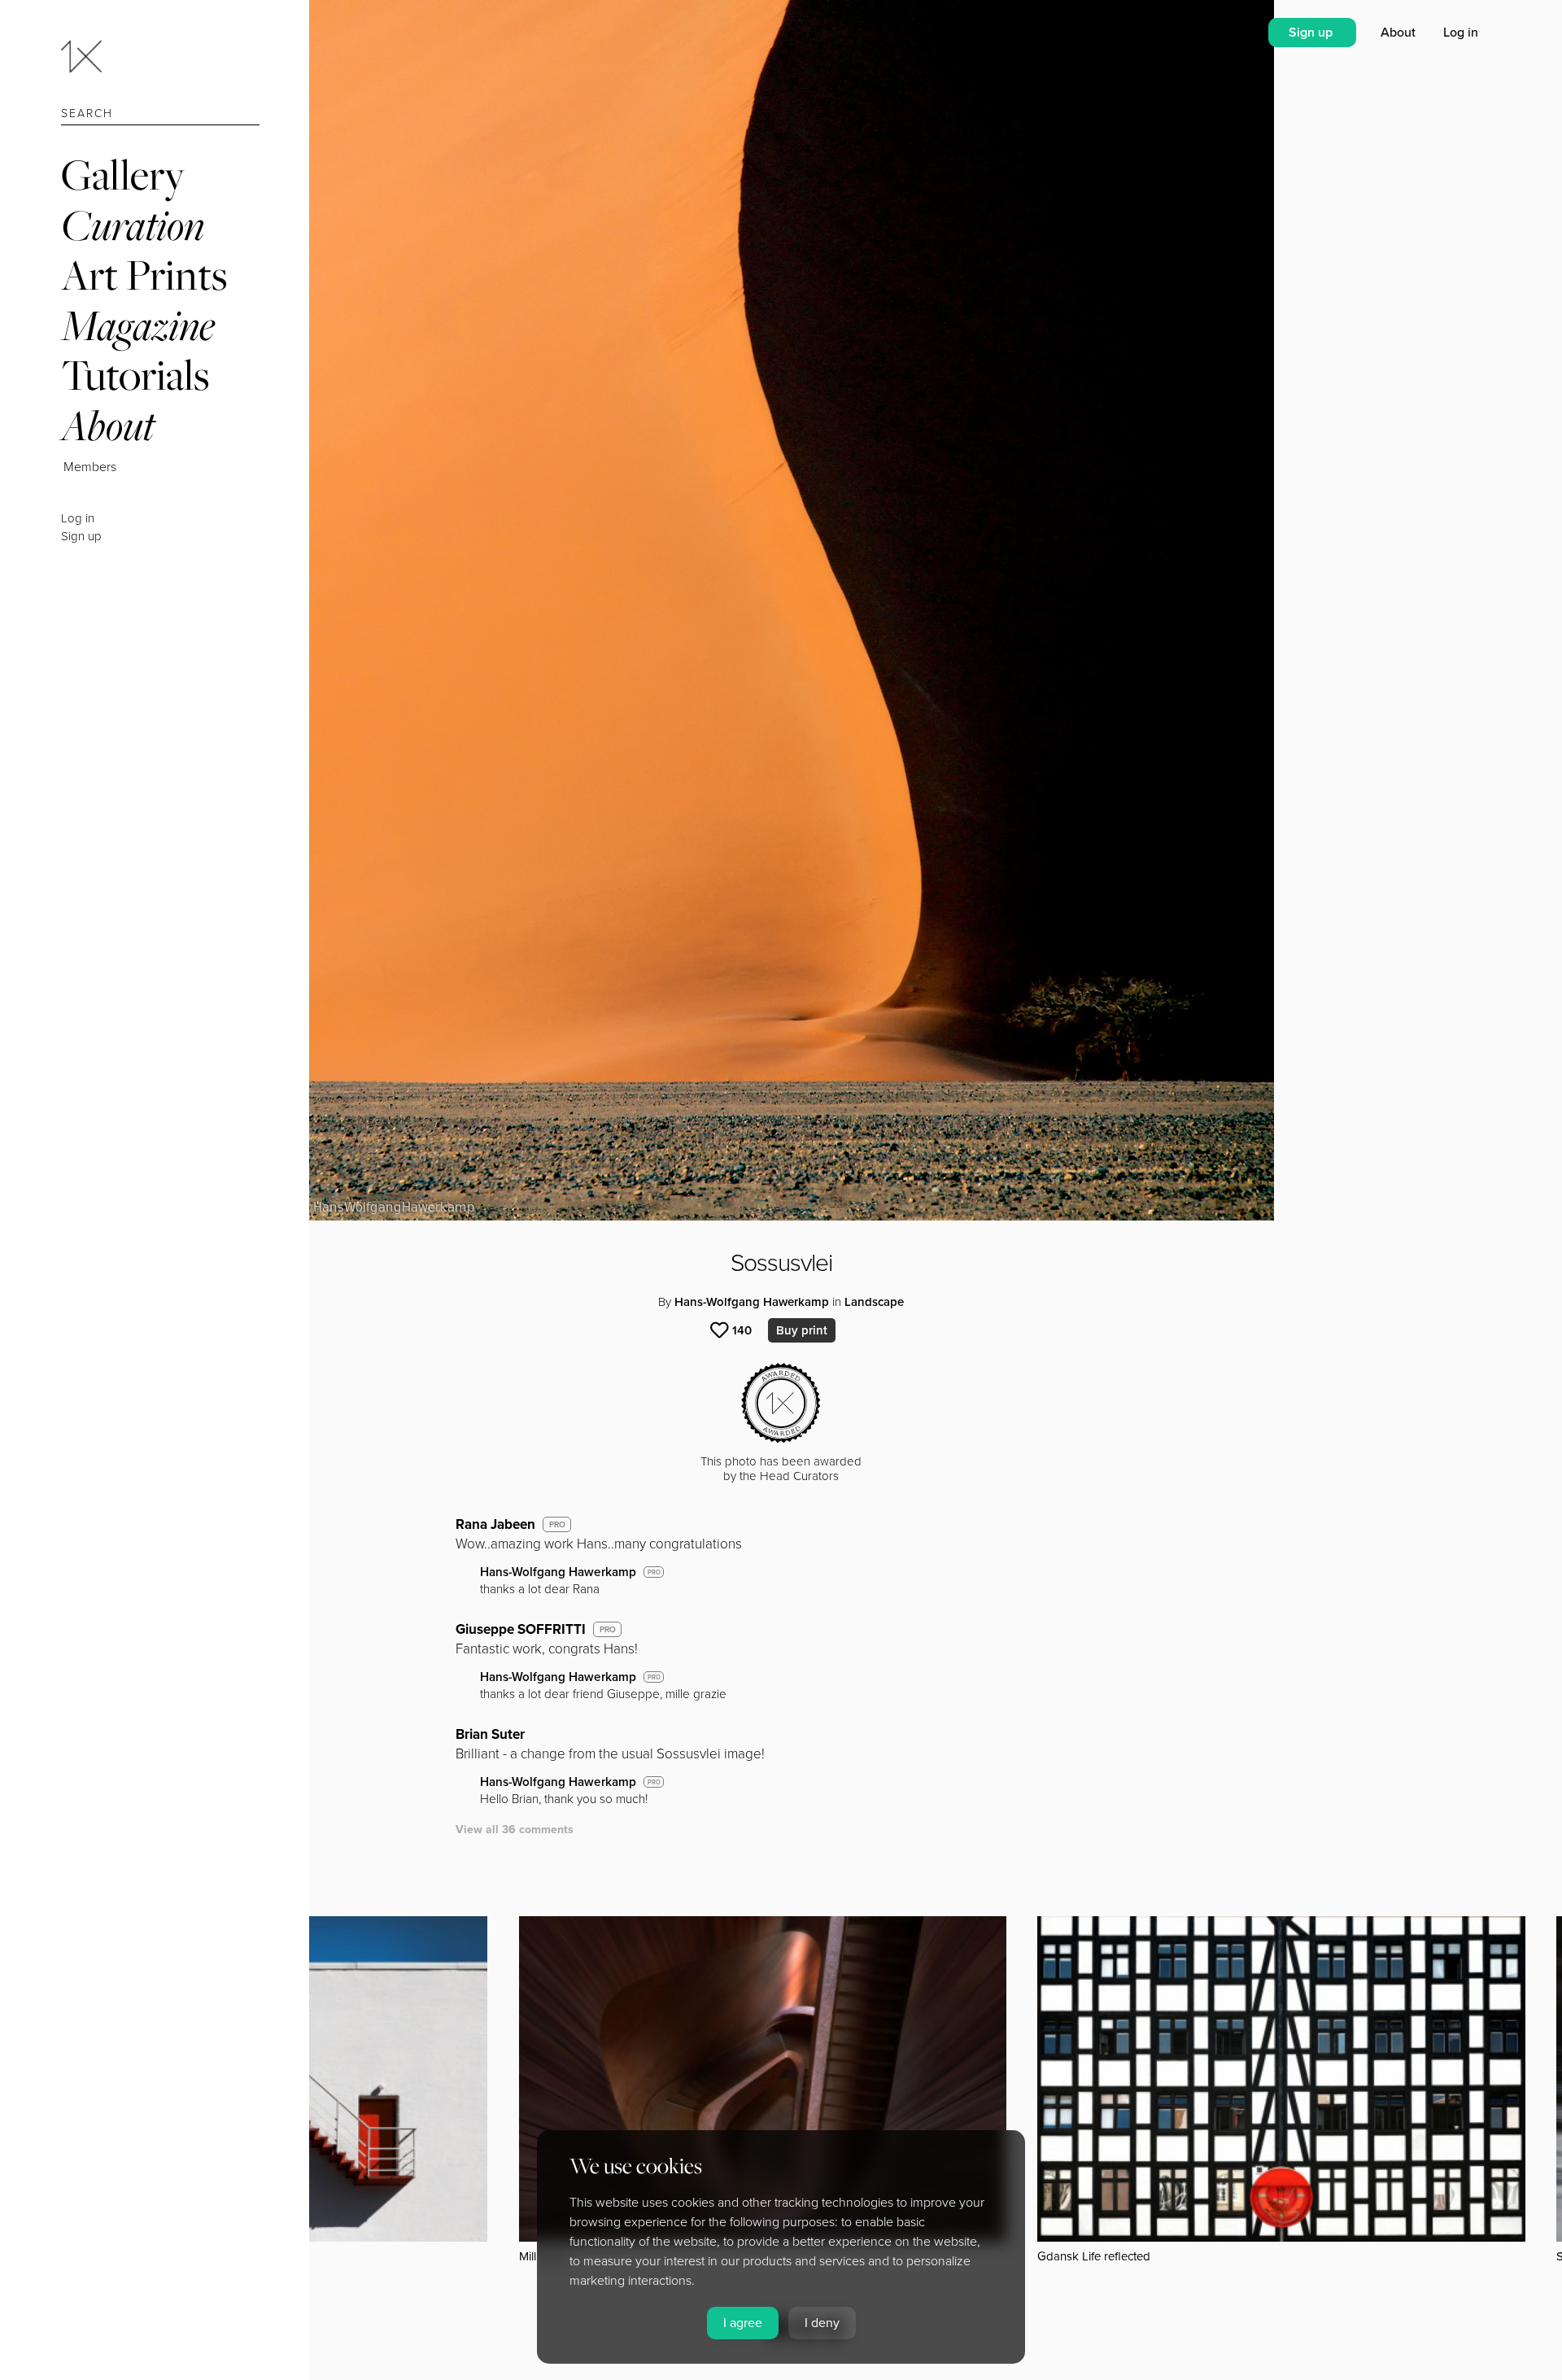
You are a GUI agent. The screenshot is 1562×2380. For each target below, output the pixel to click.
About (108, 425)
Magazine (138, 325)
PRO (557, 1525)
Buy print (802, 1330)
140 (742, 1330)
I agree (743, 2323)
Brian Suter (490, 1734)
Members (90, 467)
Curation (133, 225)
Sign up (81, 536)
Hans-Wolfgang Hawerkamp (752, 1302)
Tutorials (135, 375)
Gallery (123, 175)
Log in (78, 518)
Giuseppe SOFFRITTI (521, 1629)
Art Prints (144, 275)
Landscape (874, 1302)
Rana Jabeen (495, 1524)
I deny (822, 2323)
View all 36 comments (515, 1830)
